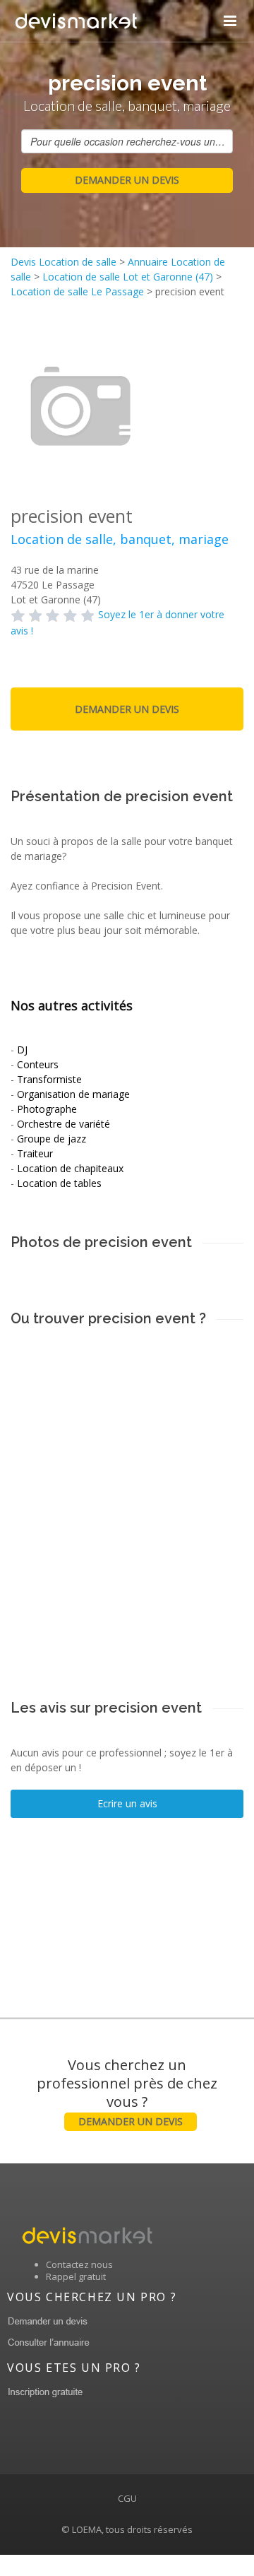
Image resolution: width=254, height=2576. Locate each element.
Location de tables (59, 1183)
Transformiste (49, 1079)
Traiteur (35, 1153)
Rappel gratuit (76, 2276)
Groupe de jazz (52, 1139)
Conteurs (38, 1064)
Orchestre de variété (64, 1124)
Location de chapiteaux (70, 1168)
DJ (22, 1050)
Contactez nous (79, 2264)
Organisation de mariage (73, 1094)
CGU (127, 2498)
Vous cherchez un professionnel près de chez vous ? (127, 2092)
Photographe (47, 1109)
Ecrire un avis (127, 1803)
